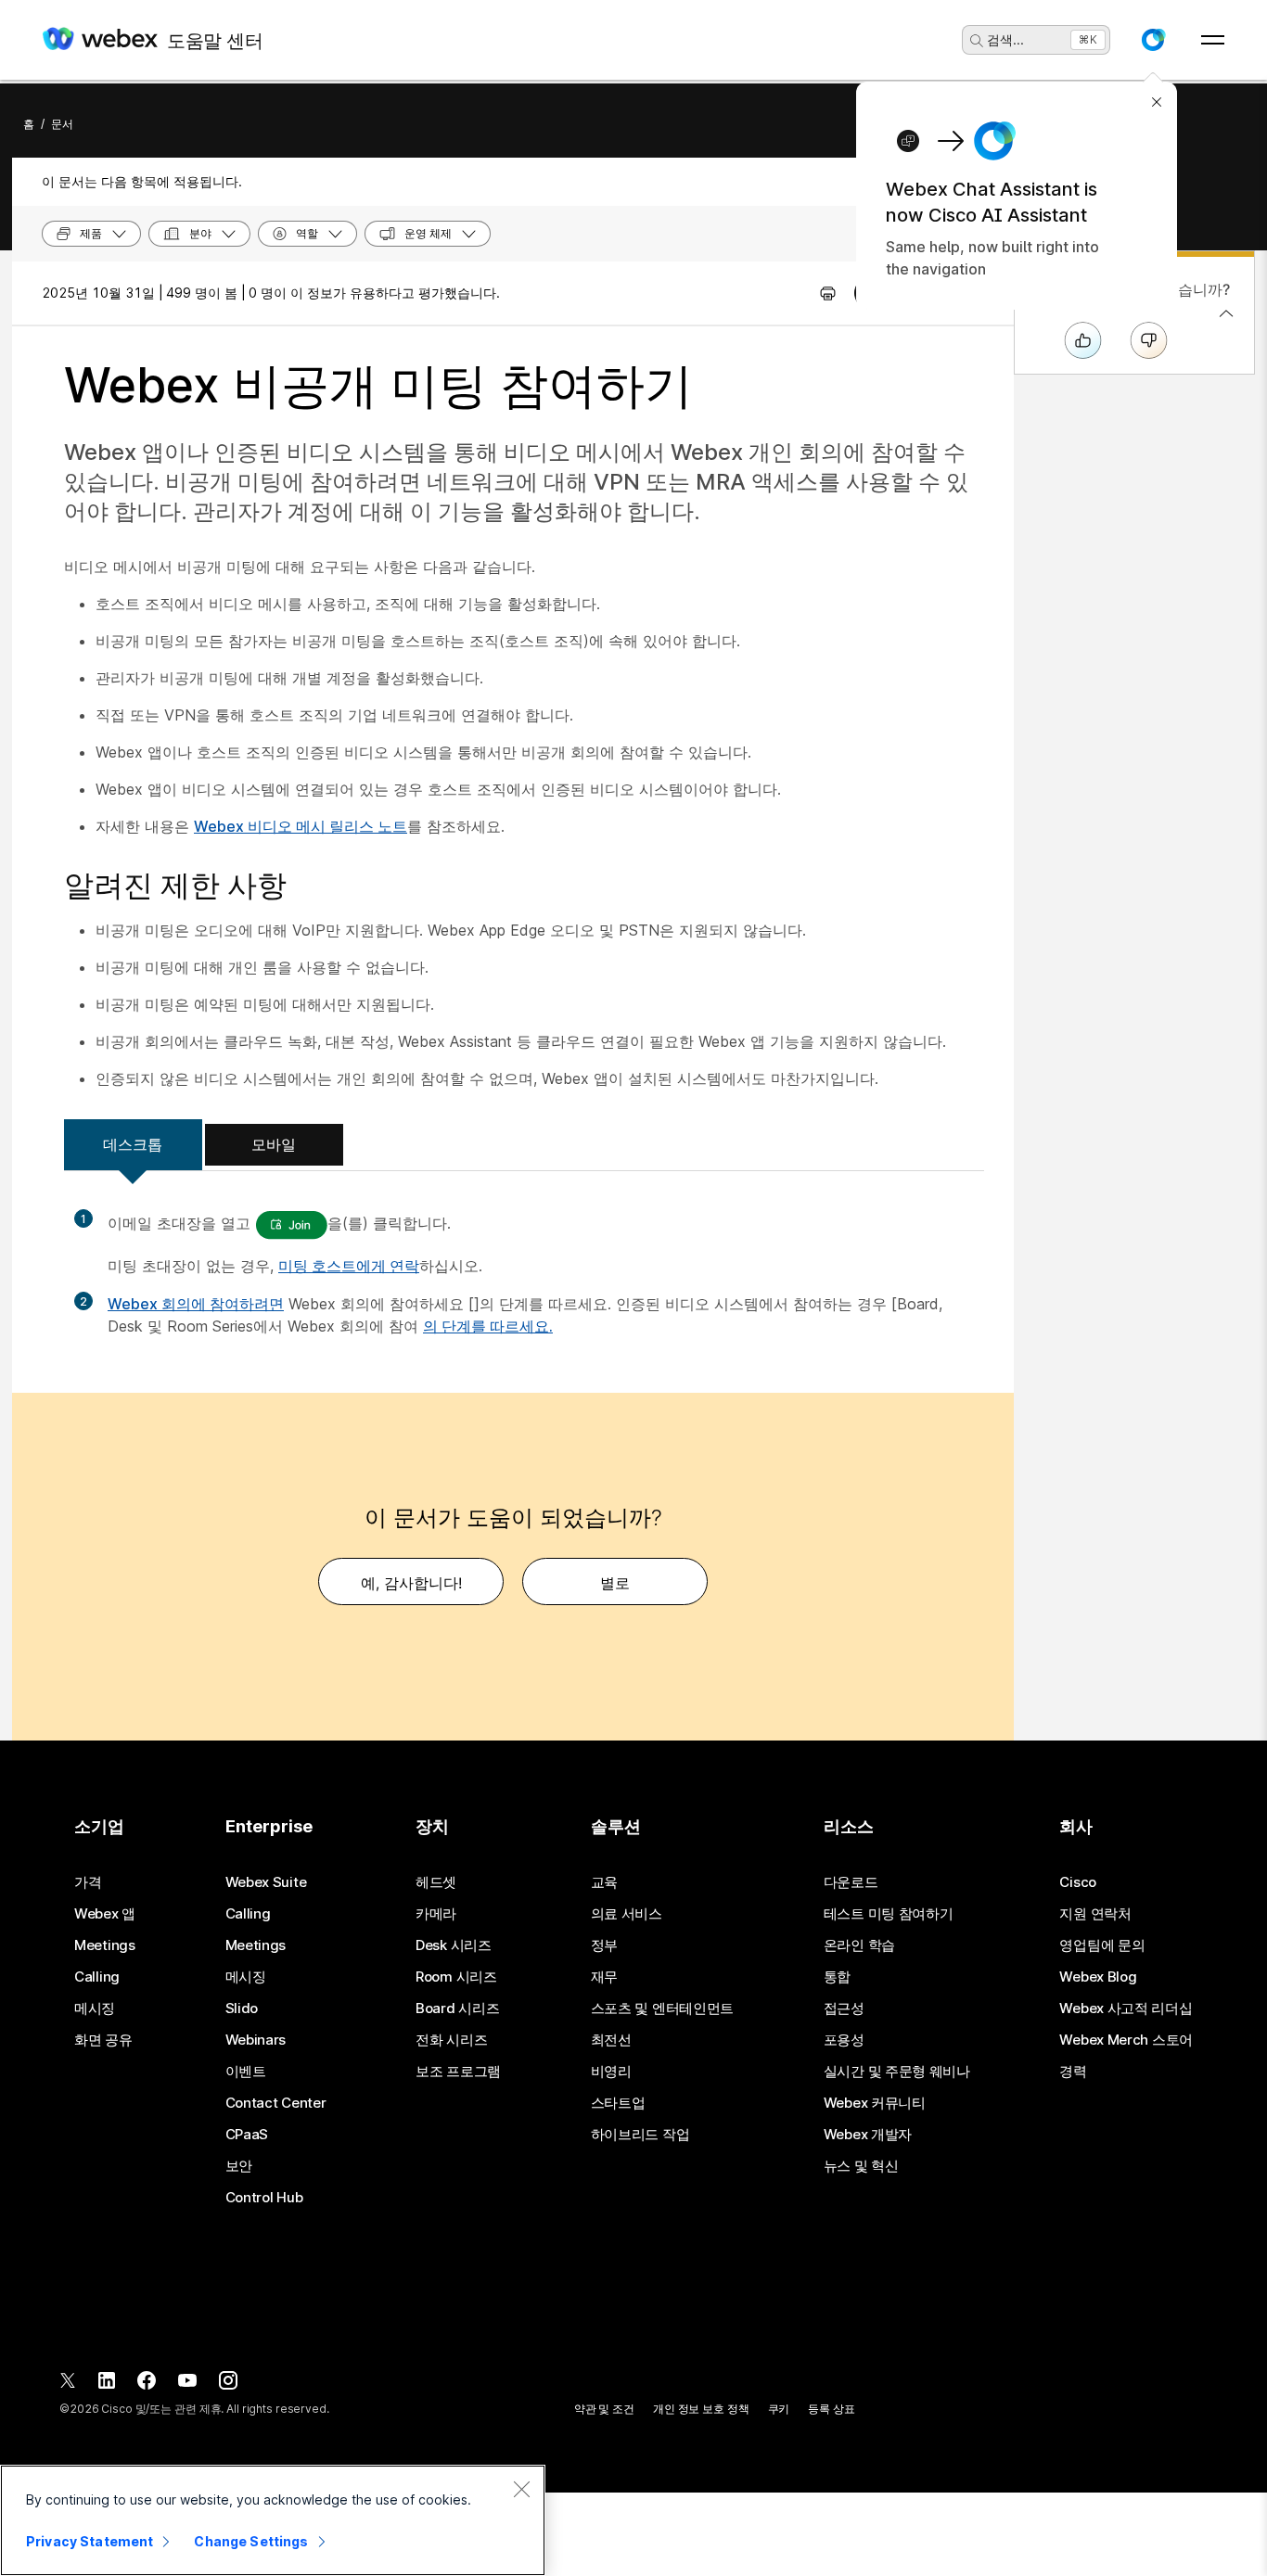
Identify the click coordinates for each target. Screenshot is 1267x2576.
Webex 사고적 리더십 (1126, 2009)
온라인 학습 (859, 1945)
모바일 (274, 1144)
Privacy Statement (90, 2541)
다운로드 (851, 1882)
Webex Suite (266, 1882)
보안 (239, 2166)
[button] (1153, 40)
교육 (604, 1882)
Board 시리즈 (457, 2009)
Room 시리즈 (456, 1977)
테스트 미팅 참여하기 (889, 1914)
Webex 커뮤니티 (875, 2103)
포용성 (844, 2040)
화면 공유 (103, 2040)
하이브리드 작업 (640, 2135)
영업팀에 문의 (1102, 1945)
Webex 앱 (105, 1914)
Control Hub (264, 2198)
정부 (604, 1945)
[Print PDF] (828, 293)
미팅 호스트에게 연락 (349, 1266)
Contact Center (276, 2103)
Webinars (256, 2040)
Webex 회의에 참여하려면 (196, 1304)
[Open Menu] (1213, 40)
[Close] (521, 2489)
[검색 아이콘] (977, 41)
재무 (604, 1977)
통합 (837, 1977)
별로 (615, 1583)
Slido (242, 2009)
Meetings (105, 1945)
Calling (97, 1977)
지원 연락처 (1095, 1914)
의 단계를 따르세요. (488, 1326)
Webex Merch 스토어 (1126, 2040)
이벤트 (246, 2072)
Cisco (1078, 1882)
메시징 (95, 2009)
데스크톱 (133, 1144)
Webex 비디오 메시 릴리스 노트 (301, 826)
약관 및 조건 (604, 2409)
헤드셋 (436, 1882)
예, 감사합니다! (411, 1583)
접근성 (844, 2009)
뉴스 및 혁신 (861, 2166)
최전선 (611, 2040)
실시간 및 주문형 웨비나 (897, 2072)
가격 (88, 1882)
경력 (1073, 2072)
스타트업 (618, 2103)
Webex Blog (1098, 1977)
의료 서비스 (627, 1914)
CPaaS (247, 2135)
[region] (273, 2520)
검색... (1005, 39)
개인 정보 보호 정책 (701, 2409)
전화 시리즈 (451, 2040)
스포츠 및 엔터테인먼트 (662, 2009)
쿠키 (779, 2409)
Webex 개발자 (868, 2135)
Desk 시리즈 (454, 1945)
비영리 (611, 2072)
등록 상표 (831, 2409)
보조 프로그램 (458, 2072)
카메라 (436, 1914)
